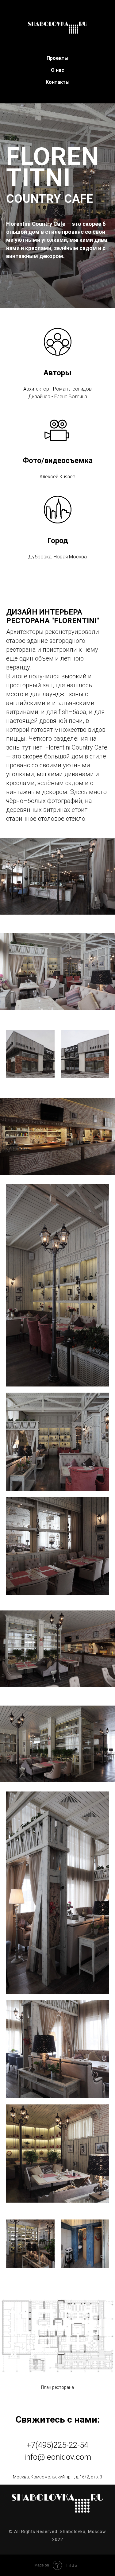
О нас (57, 70)
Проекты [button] (57, 58)
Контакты (58, 82)
